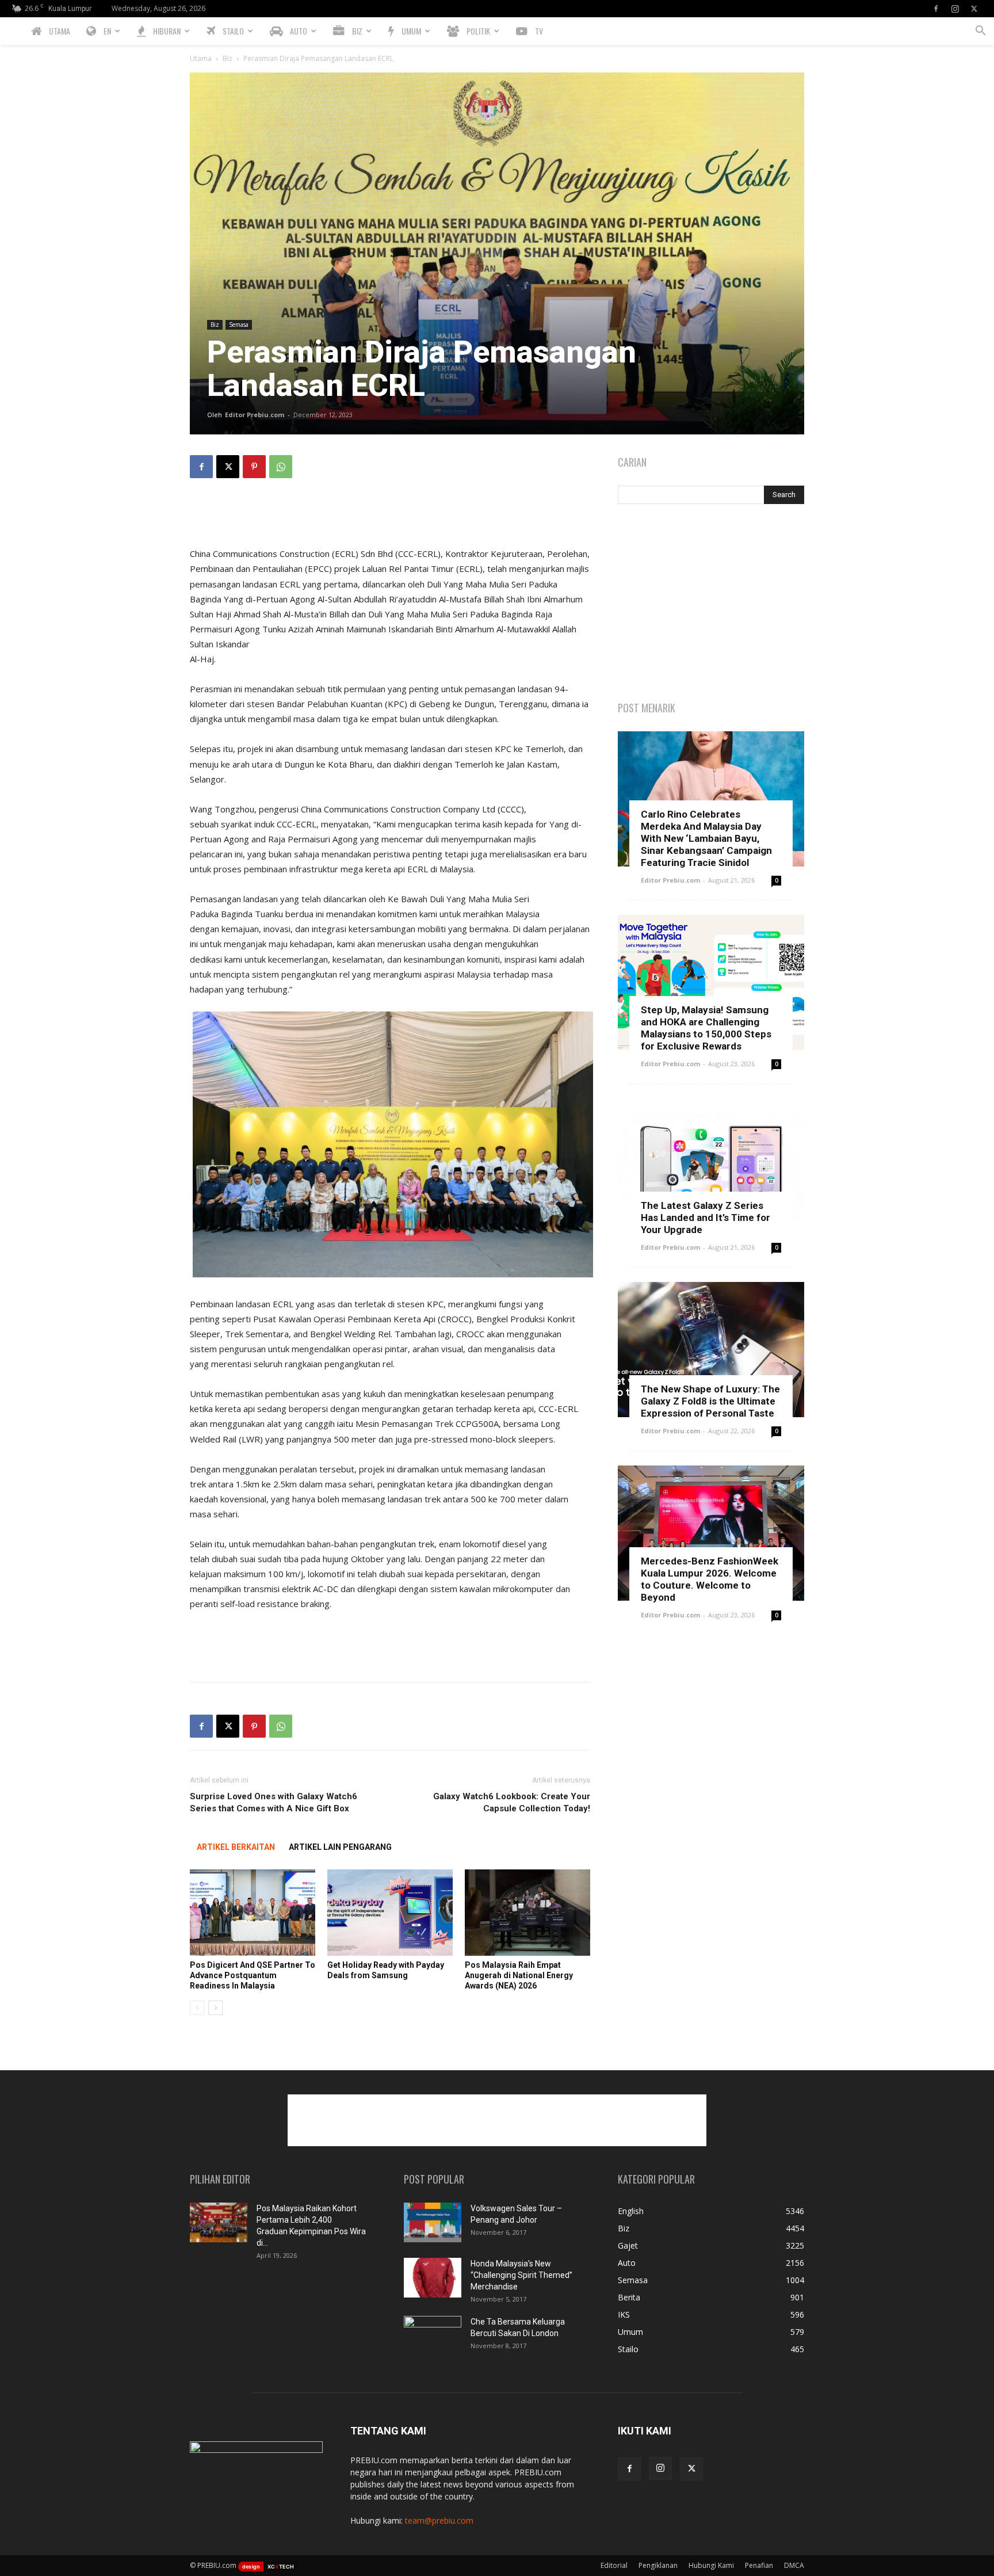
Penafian (759, 2565)
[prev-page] (197, 2008)
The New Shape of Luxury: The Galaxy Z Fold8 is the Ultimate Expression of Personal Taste (710, 1401)
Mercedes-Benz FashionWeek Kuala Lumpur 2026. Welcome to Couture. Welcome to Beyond (710, 1579)
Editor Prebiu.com (255, 415)
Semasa (239, 325)
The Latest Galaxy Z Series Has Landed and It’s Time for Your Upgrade (706, 1218)
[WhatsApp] (281, 467)
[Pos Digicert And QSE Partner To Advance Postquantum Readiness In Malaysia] (253, 1913)
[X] (974, 9)
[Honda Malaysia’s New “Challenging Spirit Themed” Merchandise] (433, 2278)
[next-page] (215, 2008)
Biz (228, 58)
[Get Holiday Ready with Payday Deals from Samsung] (390, 1913)
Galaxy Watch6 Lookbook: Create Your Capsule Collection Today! (512, 1802)
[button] (980, 32)
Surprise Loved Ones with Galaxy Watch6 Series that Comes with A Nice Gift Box (274, 1802)
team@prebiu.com (439, 2520)
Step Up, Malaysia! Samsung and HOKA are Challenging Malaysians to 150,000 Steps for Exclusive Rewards (706, 1028)
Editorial (614, 2565)
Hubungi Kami (711, 2565)
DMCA (794, 2565)
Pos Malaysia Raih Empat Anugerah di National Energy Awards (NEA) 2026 (519, 1975)
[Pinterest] (254, 467)
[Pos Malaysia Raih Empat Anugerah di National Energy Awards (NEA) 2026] (527, 1913)
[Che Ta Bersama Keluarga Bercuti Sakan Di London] (433, 2336)
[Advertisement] (390, 517)
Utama (201, 58)
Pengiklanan (658, 2565)
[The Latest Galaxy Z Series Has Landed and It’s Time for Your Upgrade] (711, 1166)
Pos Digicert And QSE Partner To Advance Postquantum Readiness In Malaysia (253, 1975)
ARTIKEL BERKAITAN (236, 1847)
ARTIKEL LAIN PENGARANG (340, 1847)
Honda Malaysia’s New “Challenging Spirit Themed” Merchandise (521, 2275)
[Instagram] (955, 9)
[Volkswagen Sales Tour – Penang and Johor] (433, 2222)
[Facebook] (936, 9)
